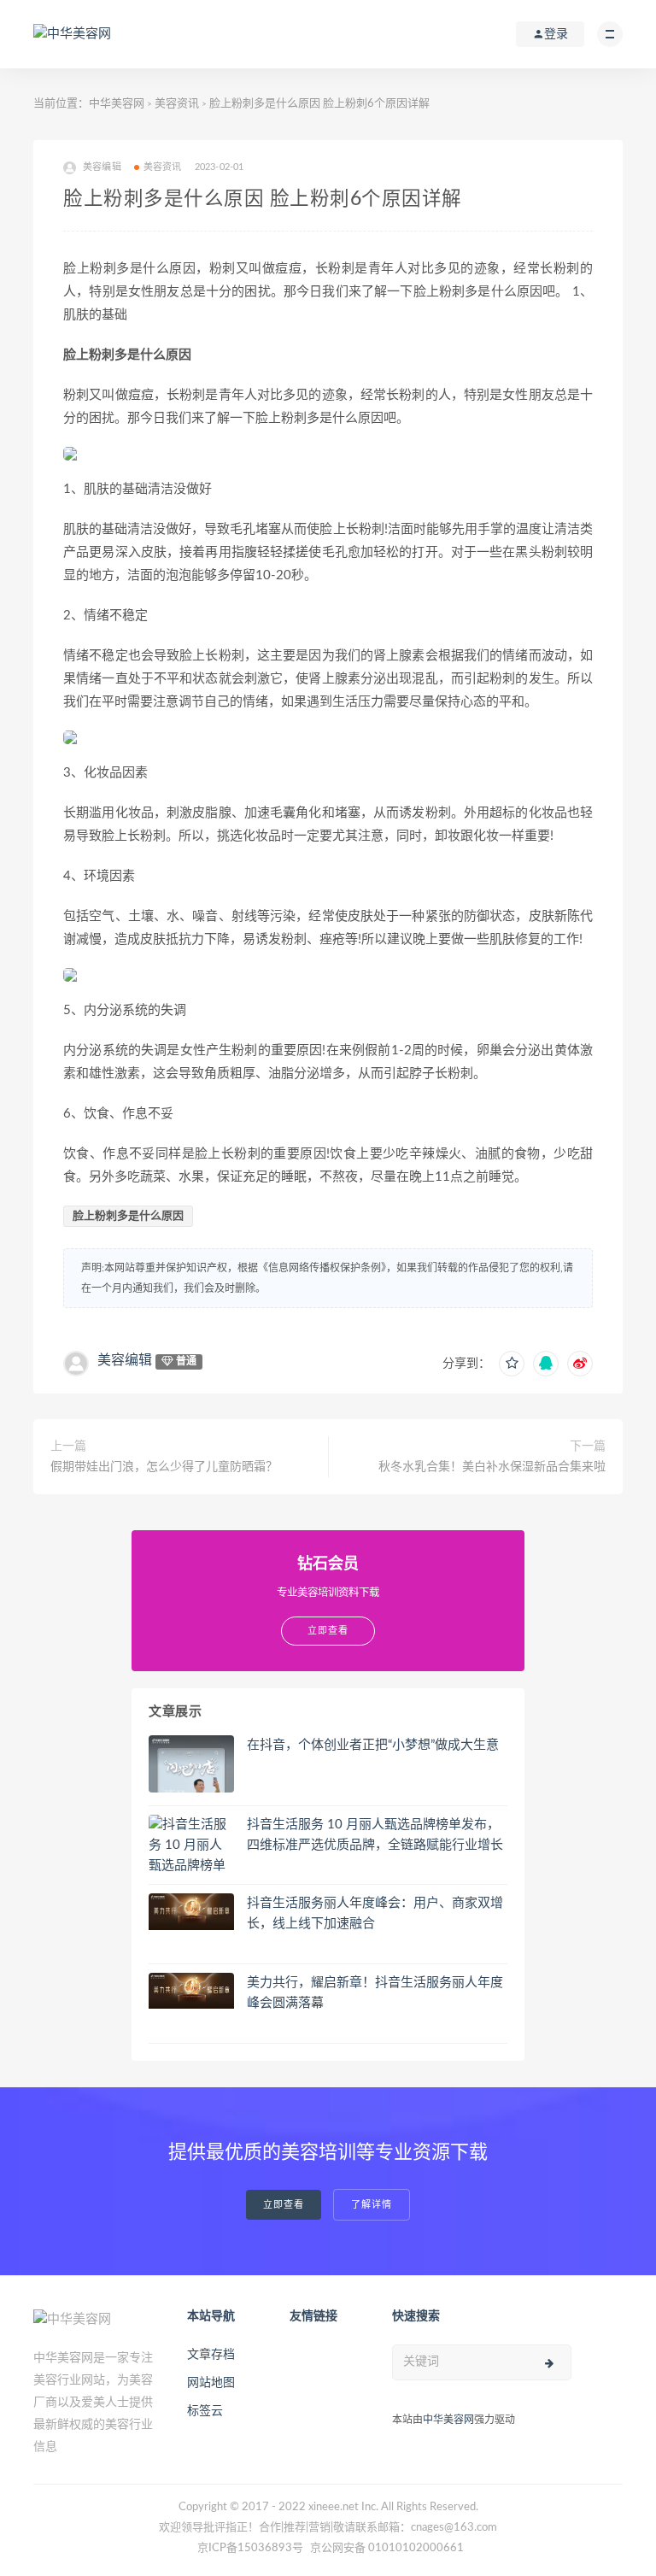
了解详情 (372, 2205)
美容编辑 (125, 1360)
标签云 (205, 2411)
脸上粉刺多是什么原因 (128, 1216)
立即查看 (284, 2205)
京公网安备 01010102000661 (387, 2548)
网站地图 (211, 2383)
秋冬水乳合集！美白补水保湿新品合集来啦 (492, 1467)
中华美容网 (117, 104)
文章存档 (211, 2355)
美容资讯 (177, 104)
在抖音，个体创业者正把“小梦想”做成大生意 (373, 1745)
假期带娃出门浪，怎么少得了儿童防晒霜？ (164, 1467)
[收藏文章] (512, 1364)
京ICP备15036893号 (250, 2548)
